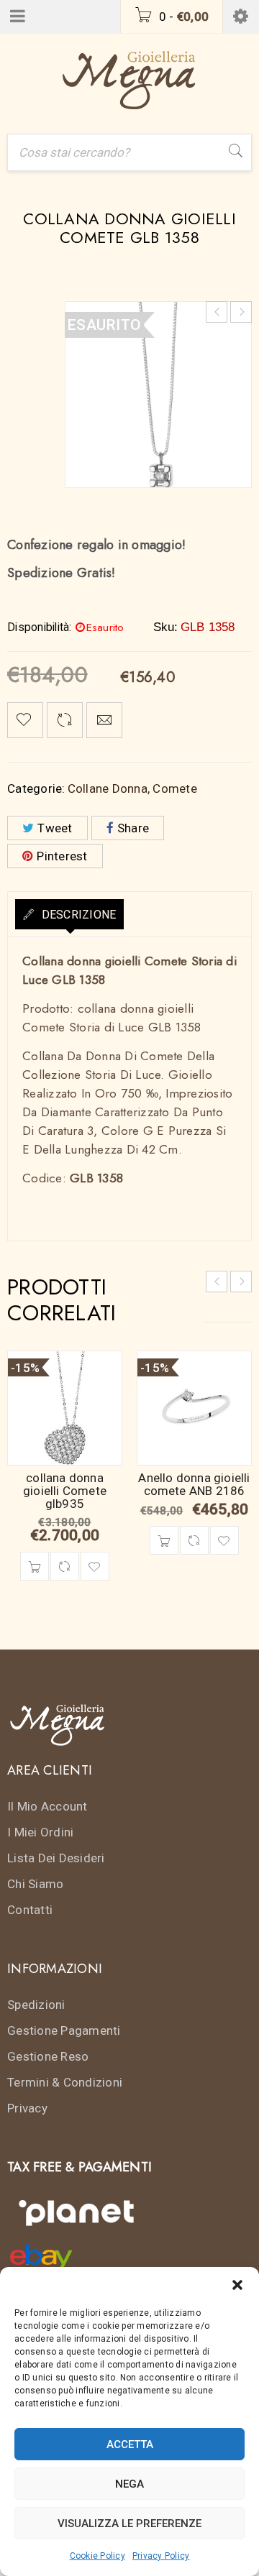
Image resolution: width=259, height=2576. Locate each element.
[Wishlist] (25, 720)
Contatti (30, 1910)
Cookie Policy (97, 2556)
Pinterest (62, 856)
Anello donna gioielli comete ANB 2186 (194, 1484)
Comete (175, 788)
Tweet (55, 828)
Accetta (130, 2444)
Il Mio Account (47, 1806)
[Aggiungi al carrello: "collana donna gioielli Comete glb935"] (35, 1566)
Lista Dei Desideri (56, 1858)
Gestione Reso (48, 2056)
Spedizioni (36, 2005)
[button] (237, 2285)
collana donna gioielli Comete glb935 (65, 1491)
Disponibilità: (40, 627)
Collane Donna (108, 788)
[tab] (69, 914)
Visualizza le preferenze (129, 2524)
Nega (129, 2484)
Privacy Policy (161, 2556)
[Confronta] (65, 1566)
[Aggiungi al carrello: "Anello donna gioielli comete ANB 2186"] (164, 1540)
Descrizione (77, 915)
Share (133, 828)
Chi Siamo (35, 1884)
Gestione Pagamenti (64, 2030)
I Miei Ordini (40, 1832)
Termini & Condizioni (65, 2082)
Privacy (27, 2108)
